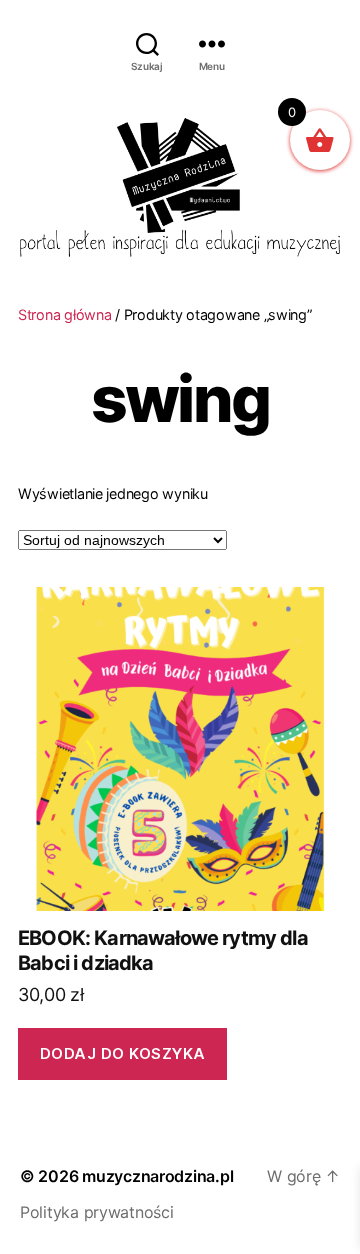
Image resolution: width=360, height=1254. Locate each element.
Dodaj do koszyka (123, 1053)
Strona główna (65, 314)
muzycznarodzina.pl (157, 1176)
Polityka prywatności (97, 1212)
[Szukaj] (147, 43)
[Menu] (212, 43)
